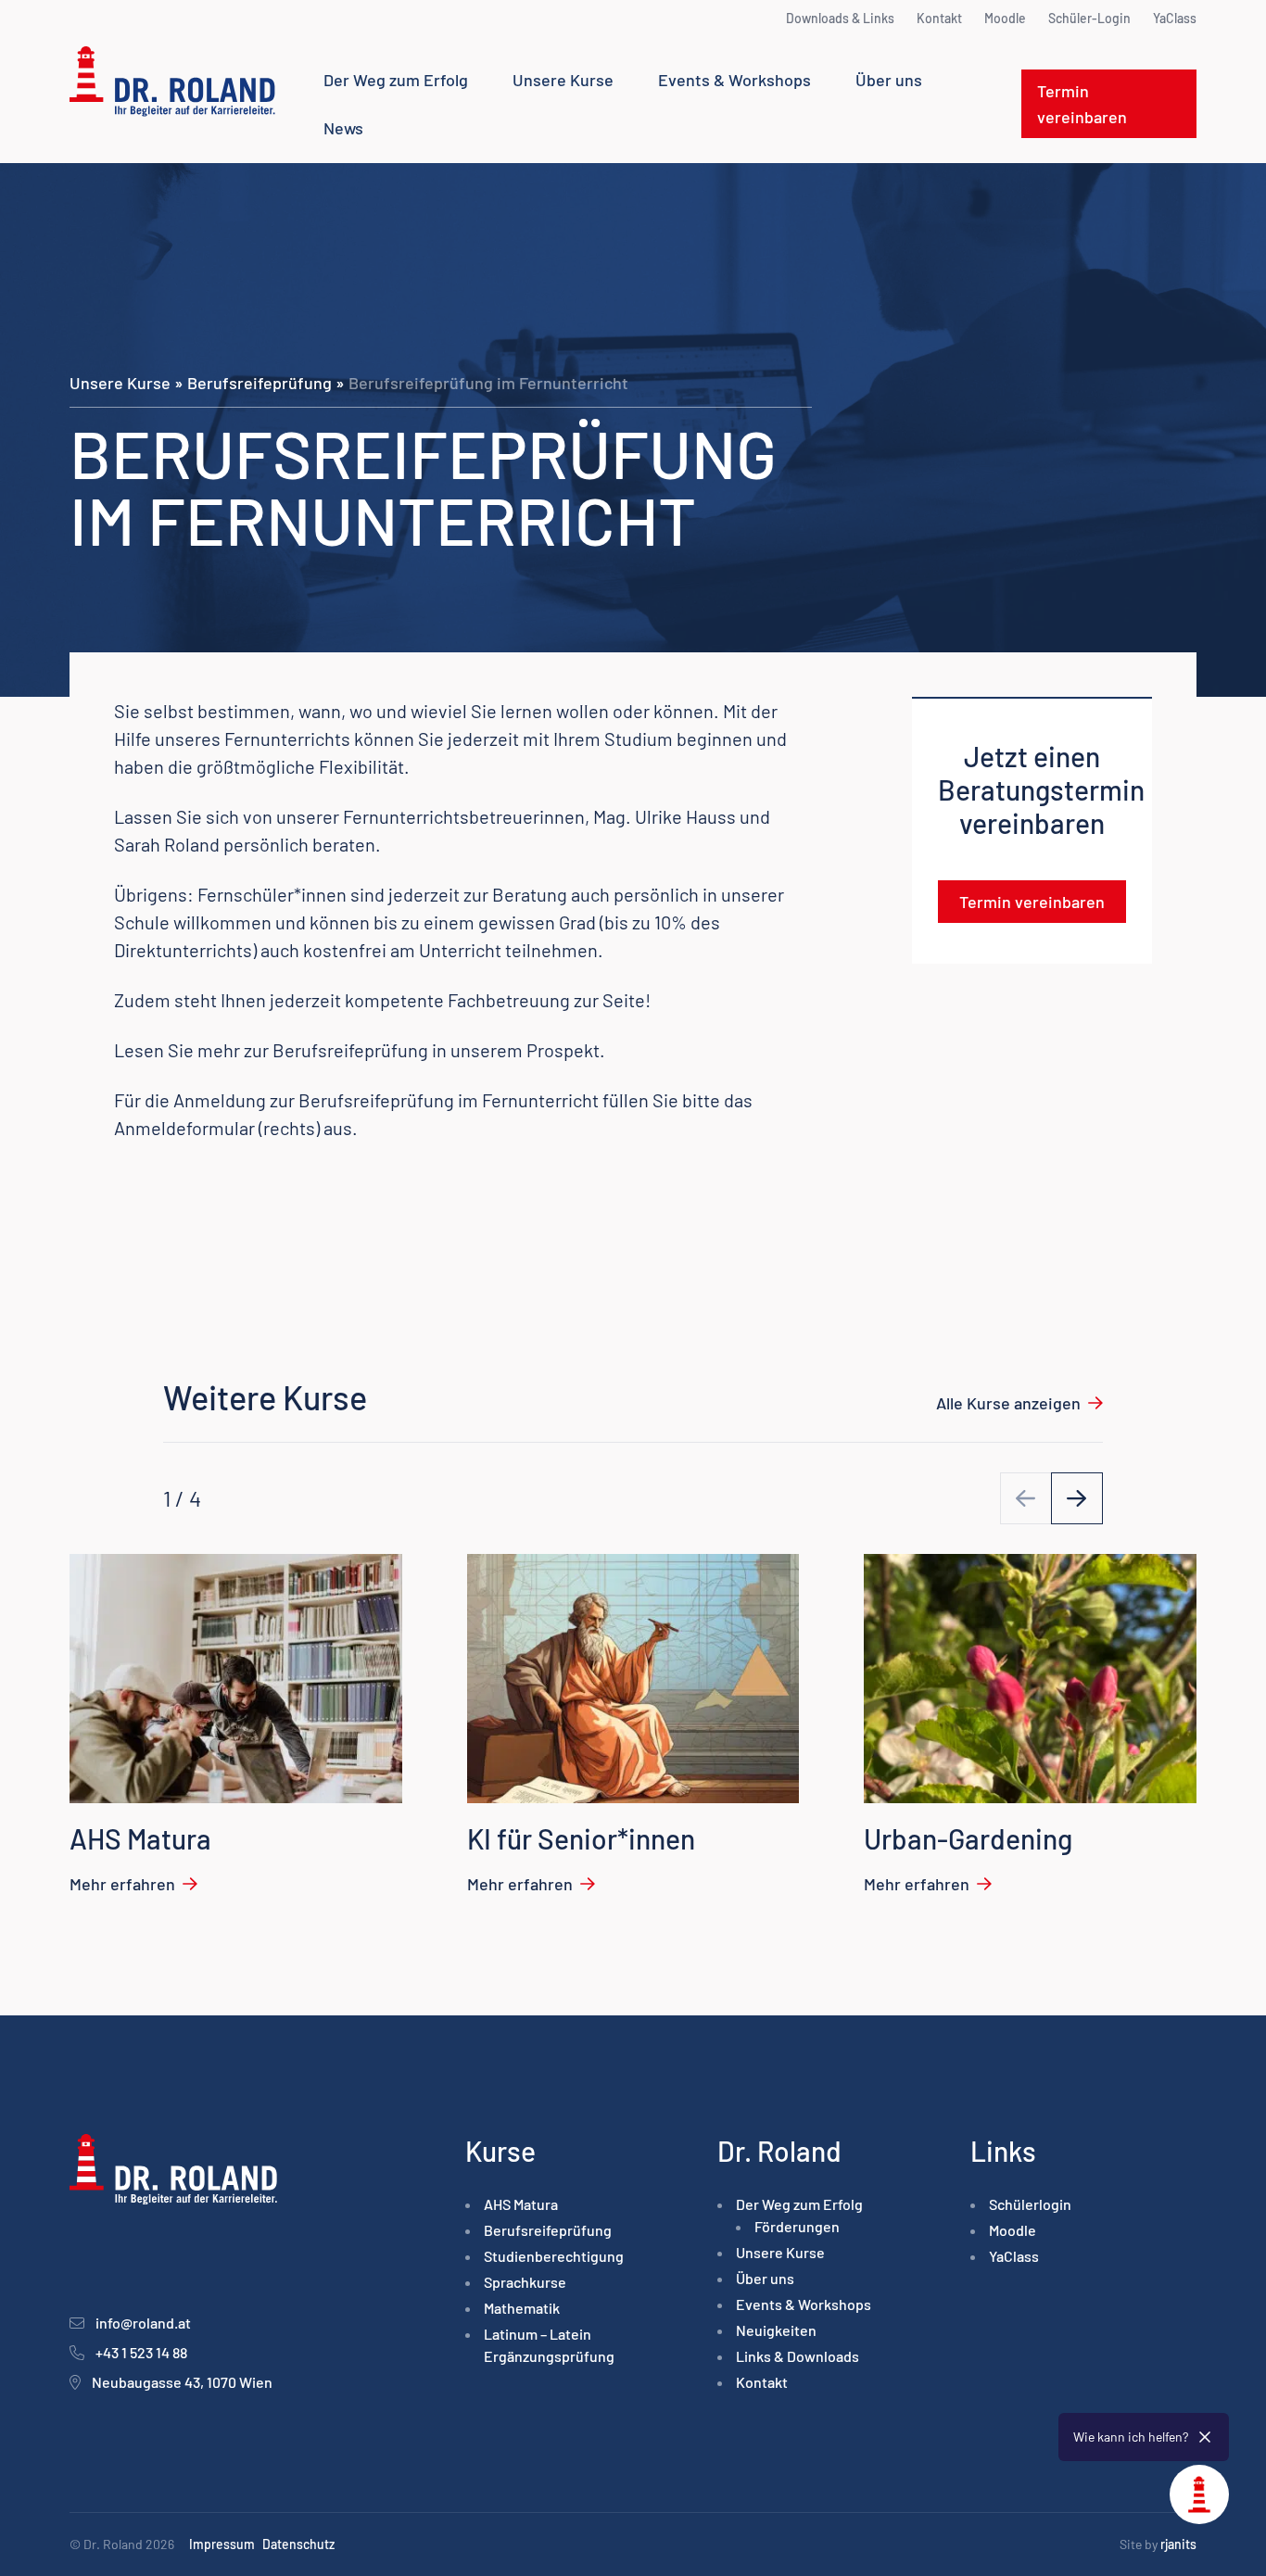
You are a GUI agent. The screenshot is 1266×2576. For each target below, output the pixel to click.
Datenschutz (298, 2544)
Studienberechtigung (554, 2256)
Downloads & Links (840, 18)
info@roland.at (143, 2323)
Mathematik (522, 2308)
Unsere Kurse (563, 80)
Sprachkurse (525, 2282)
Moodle (1005, 18)
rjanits (1178, 2544)
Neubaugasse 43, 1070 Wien (182, 2382)
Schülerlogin (1030, 2204)
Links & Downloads (798, 2356)
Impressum (222, 2544)
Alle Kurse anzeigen (1008, 1403)
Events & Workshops (734, 80)
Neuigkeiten (776, 2330)
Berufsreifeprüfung (350, 1050)
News (343, 128)
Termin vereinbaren (1082, 104)
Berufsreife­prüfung (260, 383)
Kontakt (939, 18)
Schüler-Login (1089, 18)
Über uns (889, 80)
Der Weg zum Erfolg (396, 80)
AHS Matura (521, 2204)
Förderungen (797, 2226)
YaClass (1175, 18)
